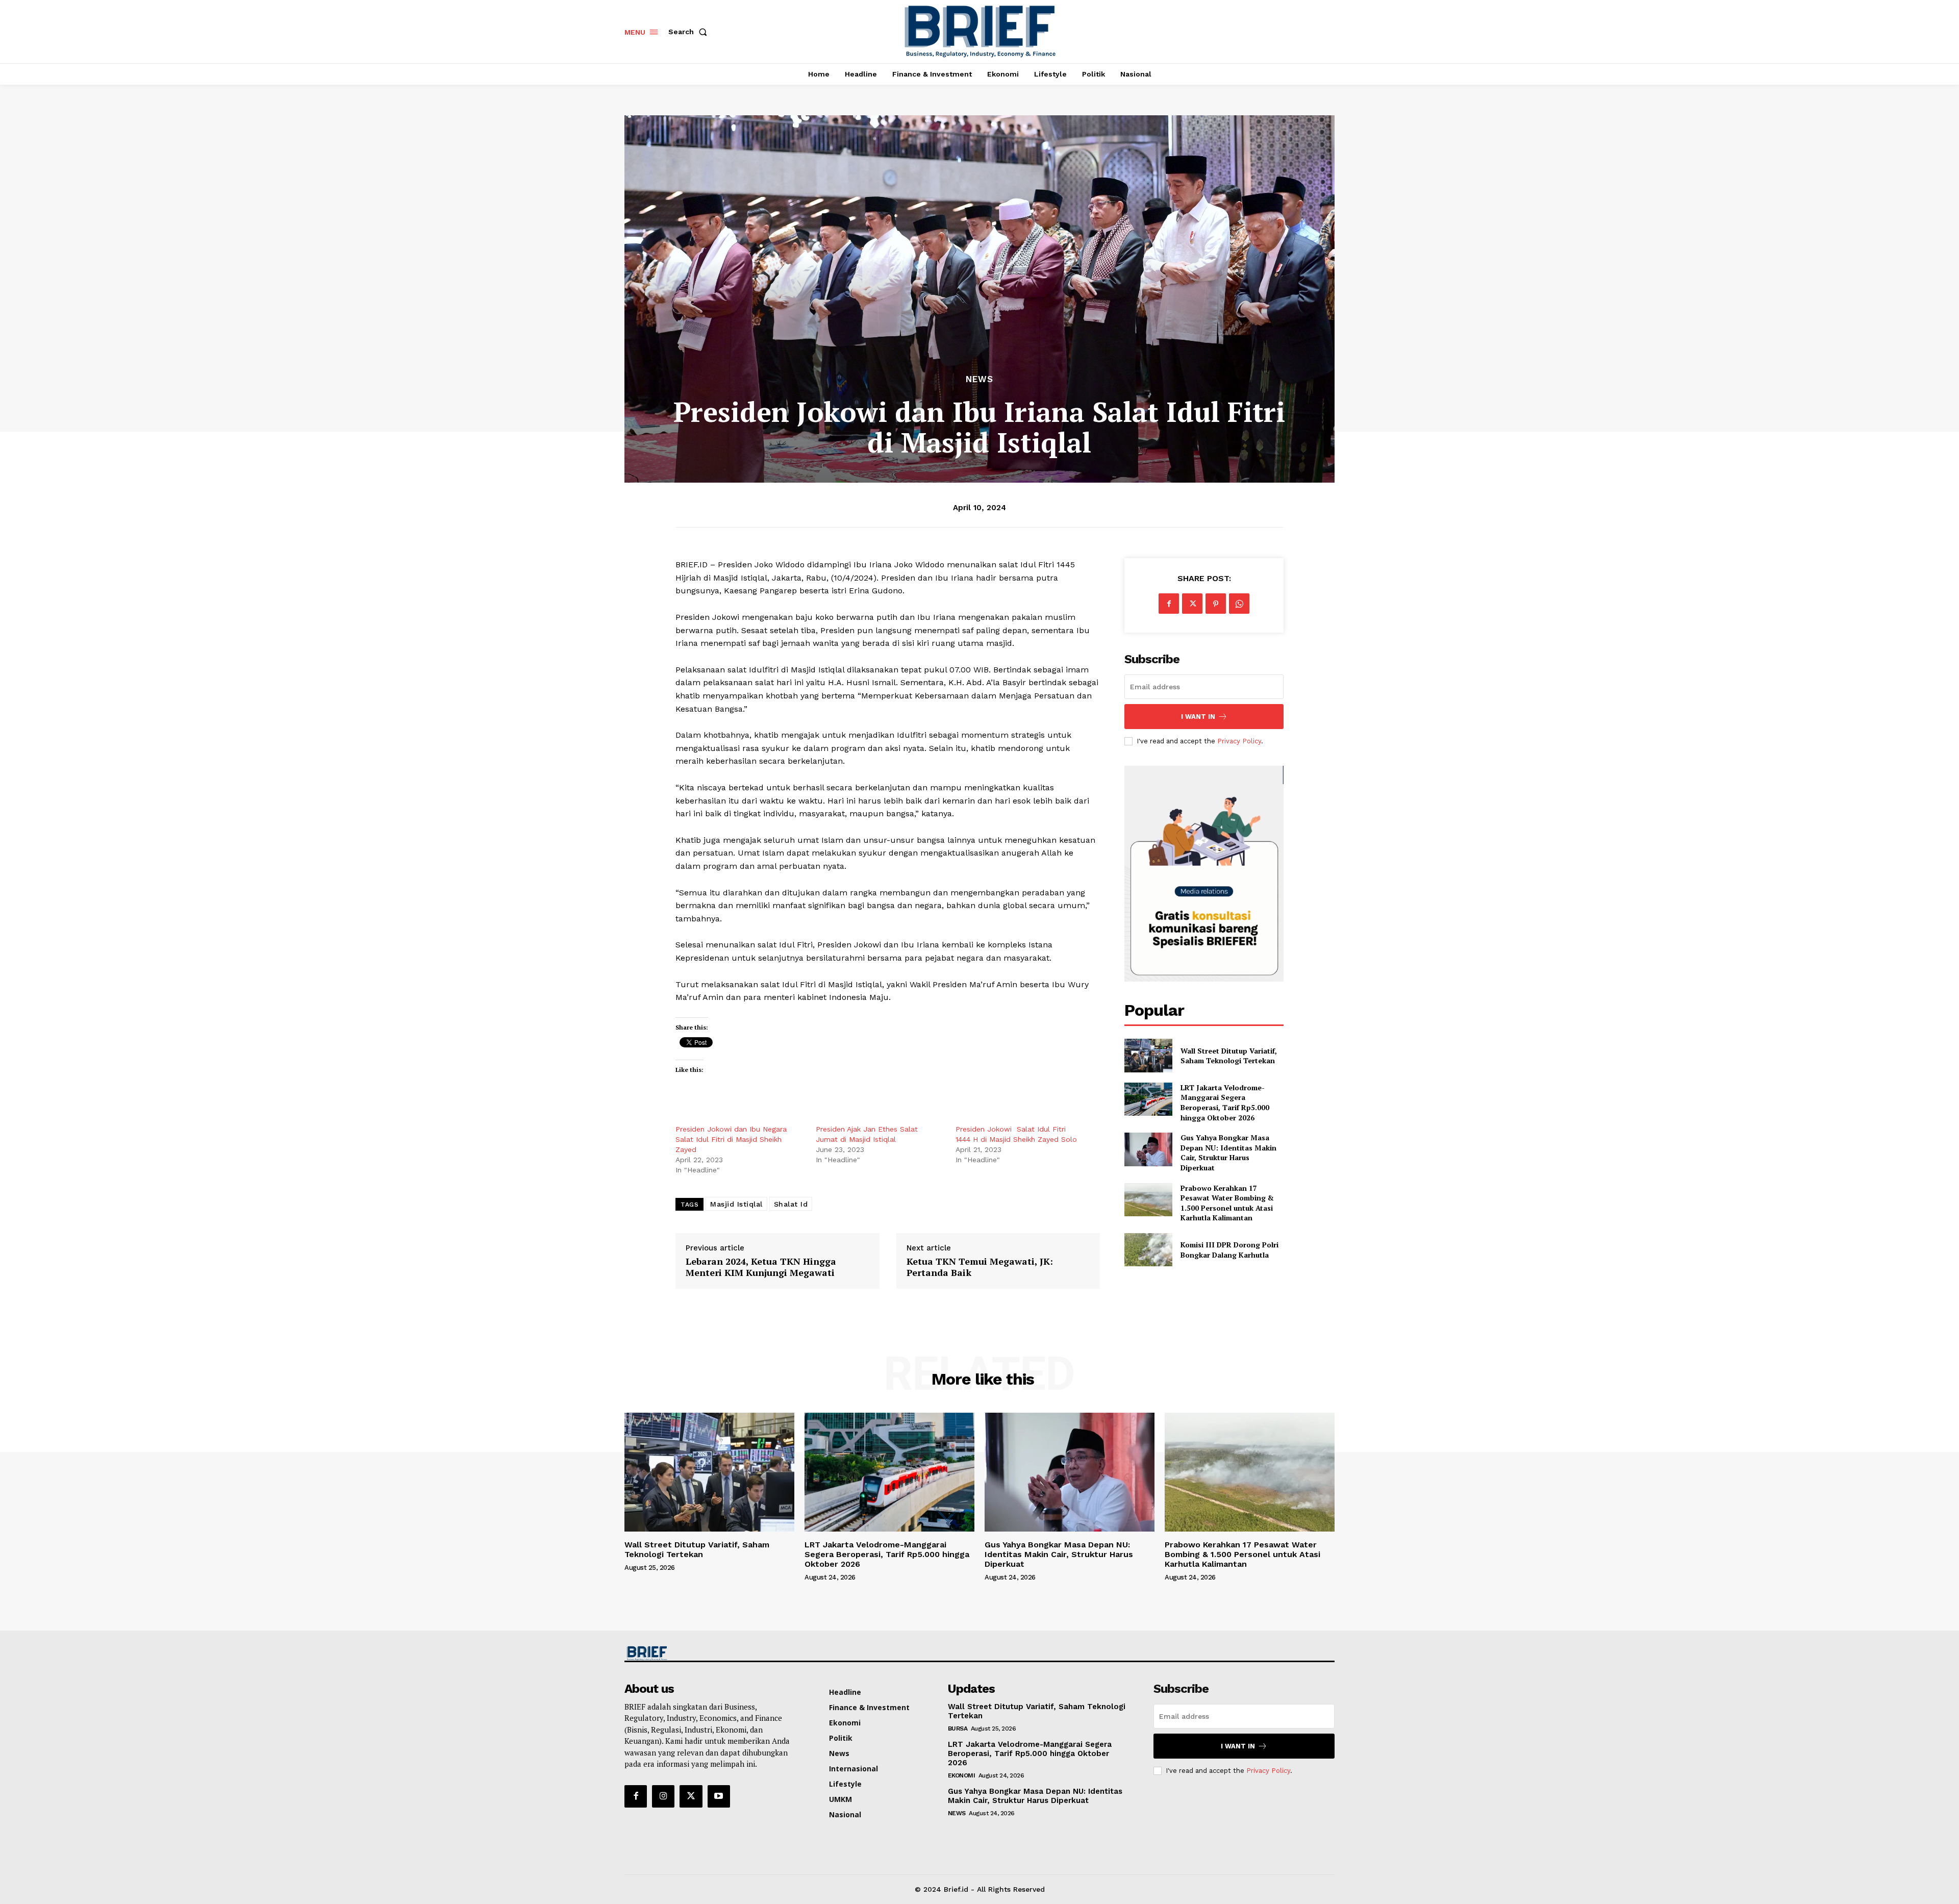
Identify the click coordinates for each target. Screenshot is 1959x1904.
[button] (690, 32)
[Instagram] (663, 1796)
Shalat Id (791, 1204)
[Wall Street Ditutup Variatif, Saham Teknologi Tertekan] (1148, 1055)
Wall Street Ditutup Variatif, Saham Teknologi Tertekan (1229, 1056)
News (979, 379)
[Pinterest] (1216, 604)
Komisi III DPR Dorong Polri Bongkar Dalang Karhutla (1229, 1250)
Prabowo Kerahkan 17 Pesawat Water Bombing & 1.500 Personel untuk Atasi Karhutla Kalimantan (1227, 1203)
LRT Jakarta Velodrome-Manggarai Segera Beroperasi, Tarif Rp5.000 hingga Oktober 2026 (1225, 1103)
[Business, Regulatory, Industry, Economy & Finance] (708, 1653)
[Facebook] (1169, 604)
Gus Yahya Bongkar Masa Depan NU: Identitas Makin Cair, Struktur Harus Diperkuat (1228, 1153)
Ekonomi (962, 1775)
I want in (1198, 717)
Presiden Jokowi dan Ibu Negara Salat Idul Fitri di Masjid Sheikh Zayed (732, 1139)
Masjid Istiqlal (736, 1204)
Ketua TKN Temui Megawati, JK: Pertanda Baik (980, 1267)
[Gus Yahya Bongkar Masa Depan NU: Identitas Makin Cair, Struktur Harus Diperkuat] (1148, 1149)
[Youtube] (719, 1796)
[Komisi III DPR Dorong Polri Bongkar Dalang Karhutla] (1148, 1250)
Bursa (958, 1728)
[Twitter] (1192, 604)
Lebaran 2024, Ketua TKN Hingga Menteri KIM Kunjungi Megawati (761, 1267)
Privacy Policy (1239, 741)
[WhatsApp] (1239, 604)
